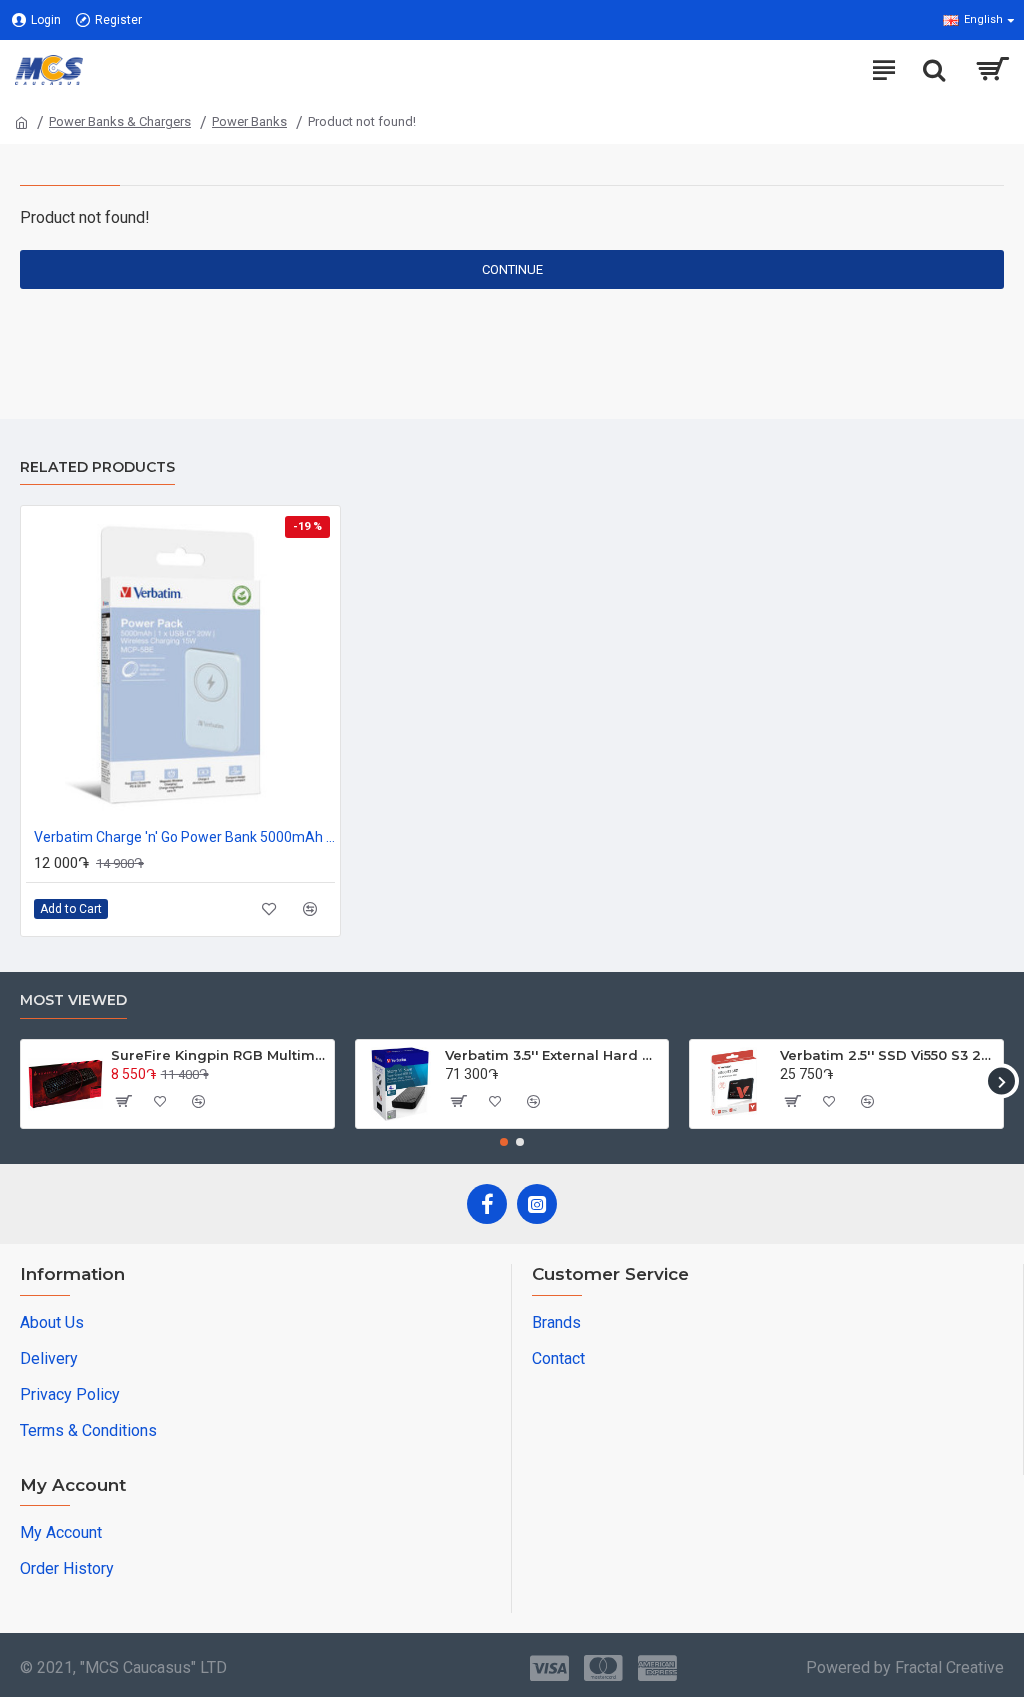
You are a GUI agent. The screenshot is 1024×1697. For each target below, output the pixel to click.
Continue (512, 269)
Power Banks (249, 121)
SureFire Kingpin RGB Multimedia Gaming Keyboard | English (219, 1055)
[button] (22, 1081)
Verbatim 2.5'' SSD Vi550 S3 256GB (888, 1055)
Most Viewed (73, 1000)
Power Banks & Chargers (120, 121)
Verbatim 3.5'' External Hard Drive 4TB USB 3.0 (553, 1055)
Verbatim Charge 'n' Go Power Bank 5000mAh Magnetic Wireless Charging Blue (184, 837)
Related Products (97, 467)
